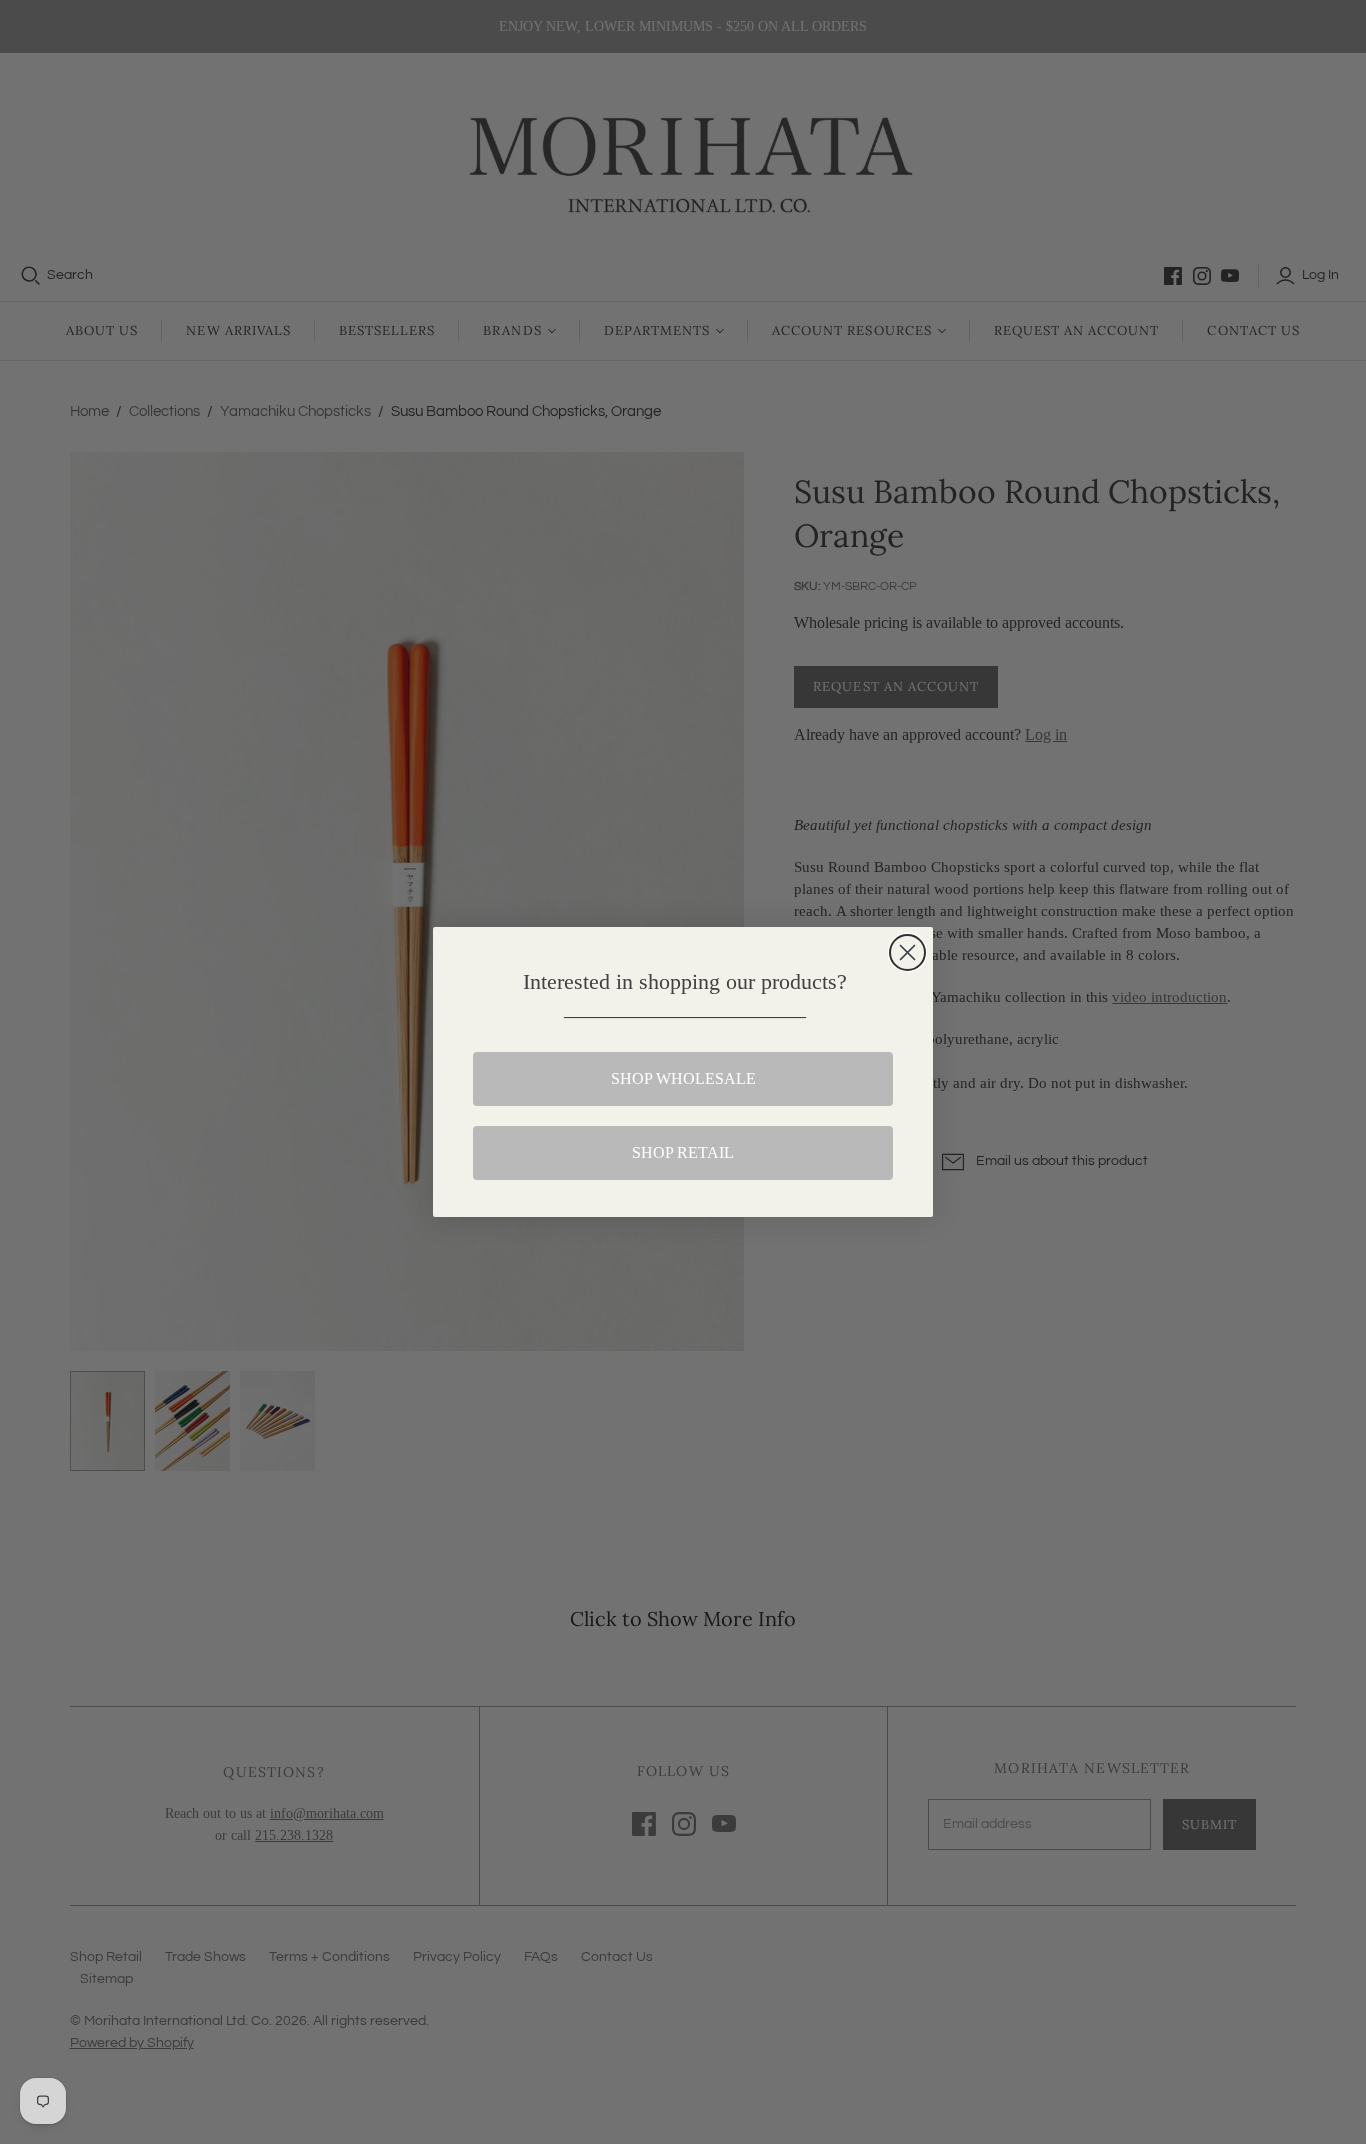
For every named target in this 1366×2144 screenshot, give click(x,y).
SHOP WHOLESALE (683, 1078)
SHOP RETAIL (683, 1152)
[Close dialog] (907, 952)
